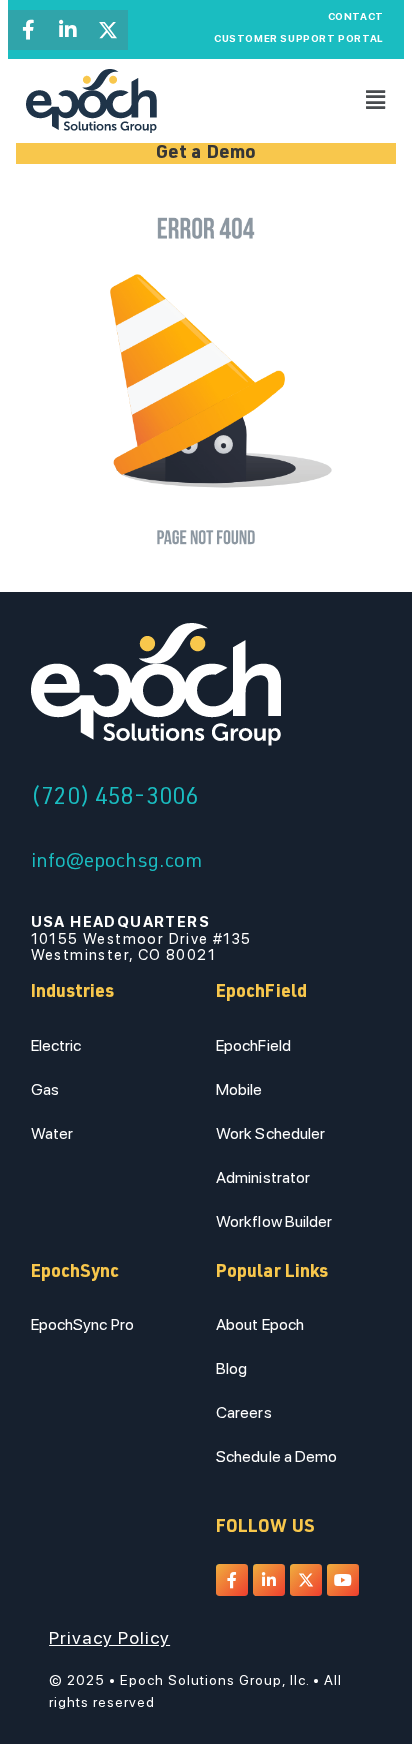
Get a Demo (206, 153)
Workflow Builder (274, 1221)
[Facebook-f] (28, 30)
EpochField (253, 1045)
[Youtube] (343, 1580)
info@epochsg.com (117, 863)
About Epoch (260, 1324)
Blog (231, 1368)
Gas (45, 1089)
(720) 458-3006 (114, 799)
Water (52, 1133)
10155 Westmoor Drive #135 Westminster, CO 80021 (141, 938)
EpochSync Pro (82, 1324)
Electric (56, 1045)
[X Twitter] (108, 30)
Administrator (263, 1177)
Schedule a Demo (277, 1456)
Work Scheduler (270, 1133)
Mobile (239, 1089)
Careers (244, 1412)
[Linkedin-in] (68, 30)
